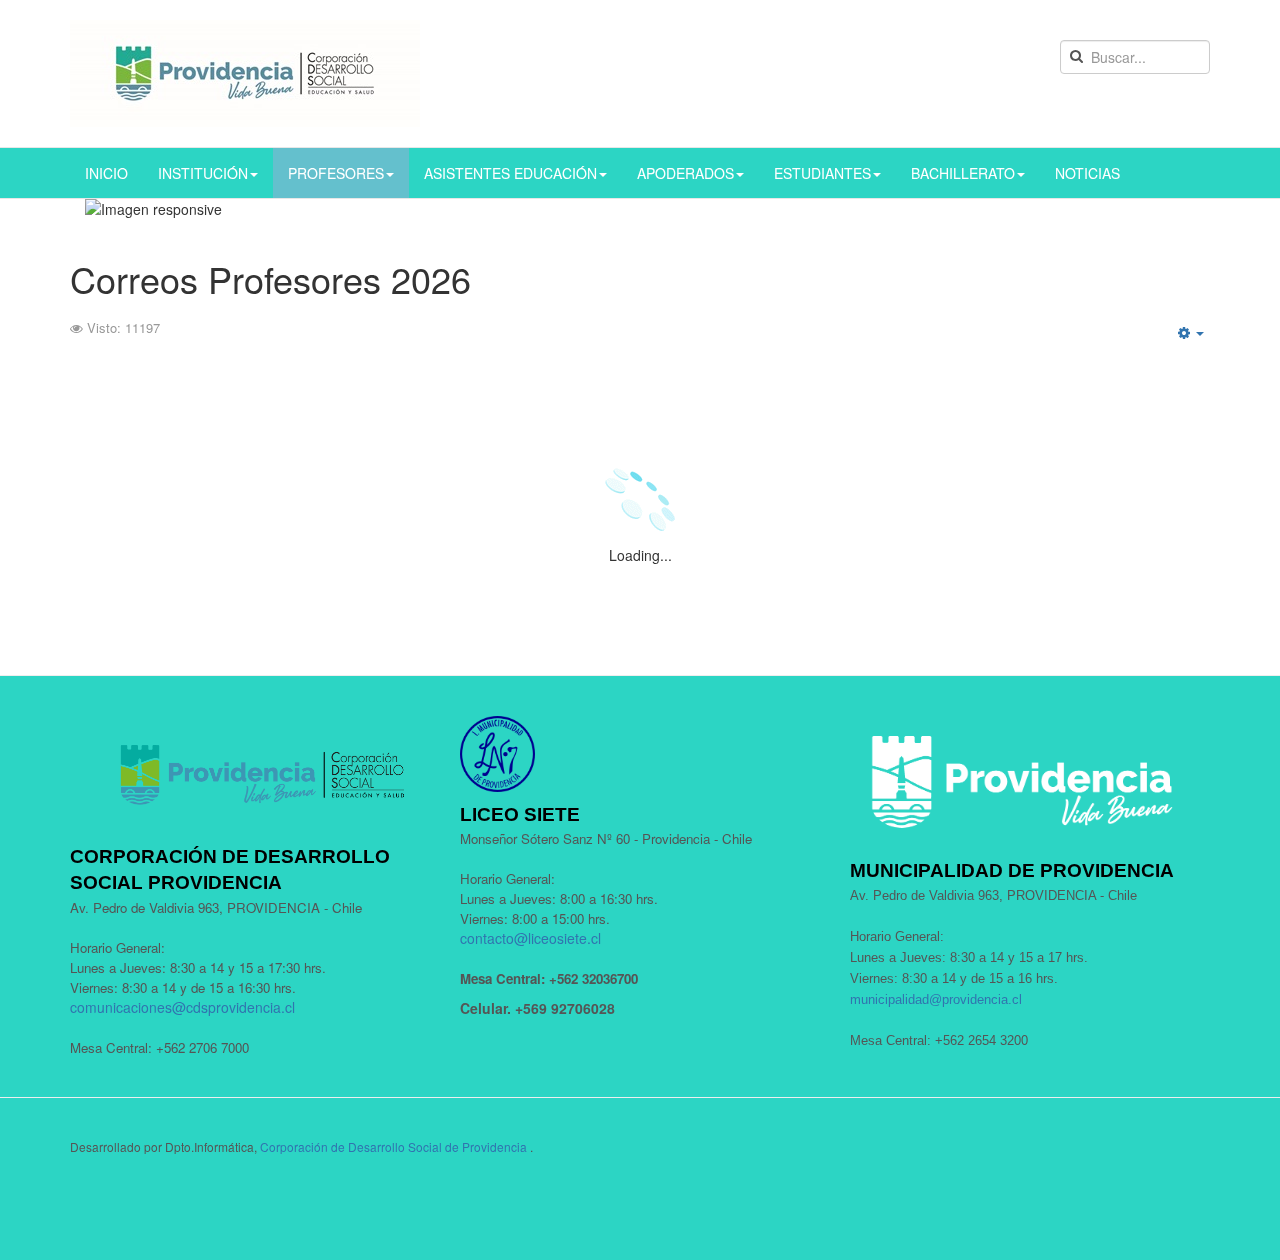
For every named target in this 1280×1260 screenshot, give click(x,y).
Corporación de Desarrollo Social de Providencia (393, 1146)
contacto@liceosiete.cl (530, 938)
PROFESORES (336, 173)
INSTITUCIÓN (203, 173)
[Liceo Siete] (245, 73)
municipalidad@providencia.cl (936, 999)
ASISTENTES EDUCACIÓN (510, 173)
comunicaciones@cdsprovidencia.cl (182, 1007)
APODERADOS (685, 173)
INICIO (106, 173)
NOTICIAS (1087, 173)
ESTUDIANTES (822, 173)
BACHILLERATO (963, 173)
